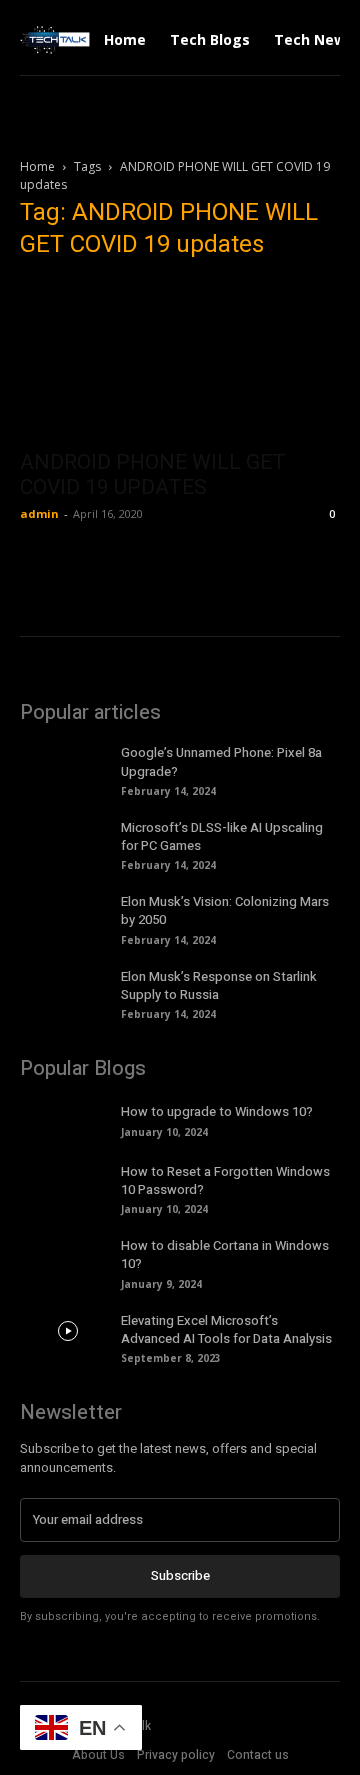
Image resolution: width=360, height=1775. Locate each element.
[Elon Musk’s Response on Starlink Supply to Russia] (68, 987)
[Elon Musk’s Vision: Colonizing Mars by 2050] (68, 912)
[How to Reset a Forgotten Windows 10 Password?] (68, 1182)
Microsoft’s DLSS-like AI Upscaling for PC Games (222, 836)
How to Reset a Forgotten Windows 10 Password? (225, 1180)
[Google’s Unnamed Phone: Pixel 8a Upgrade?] (68, 763)
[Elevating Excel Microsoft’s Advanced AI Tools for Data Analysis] (68, 1331)
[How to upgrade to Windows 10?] (68, 1119)
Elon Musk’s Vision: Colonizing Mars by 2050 (225, 910)
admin (39, 513)
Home (37, 166)
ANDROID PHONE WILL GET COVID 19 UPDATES (153, 474)
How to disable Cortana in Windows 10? (225, 1254)
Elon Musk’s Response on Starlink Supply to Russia (219, 985)
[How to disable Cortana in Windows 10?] (68, 1256)
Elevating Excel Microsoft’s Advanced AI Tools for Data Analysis (226, 1329)
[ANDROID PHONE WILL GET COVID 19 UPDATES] (180, 358)
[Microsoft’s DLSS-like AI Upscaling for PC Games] (68, 838)
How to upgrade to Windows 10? (217, 1111)
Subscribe (180, 1575)
